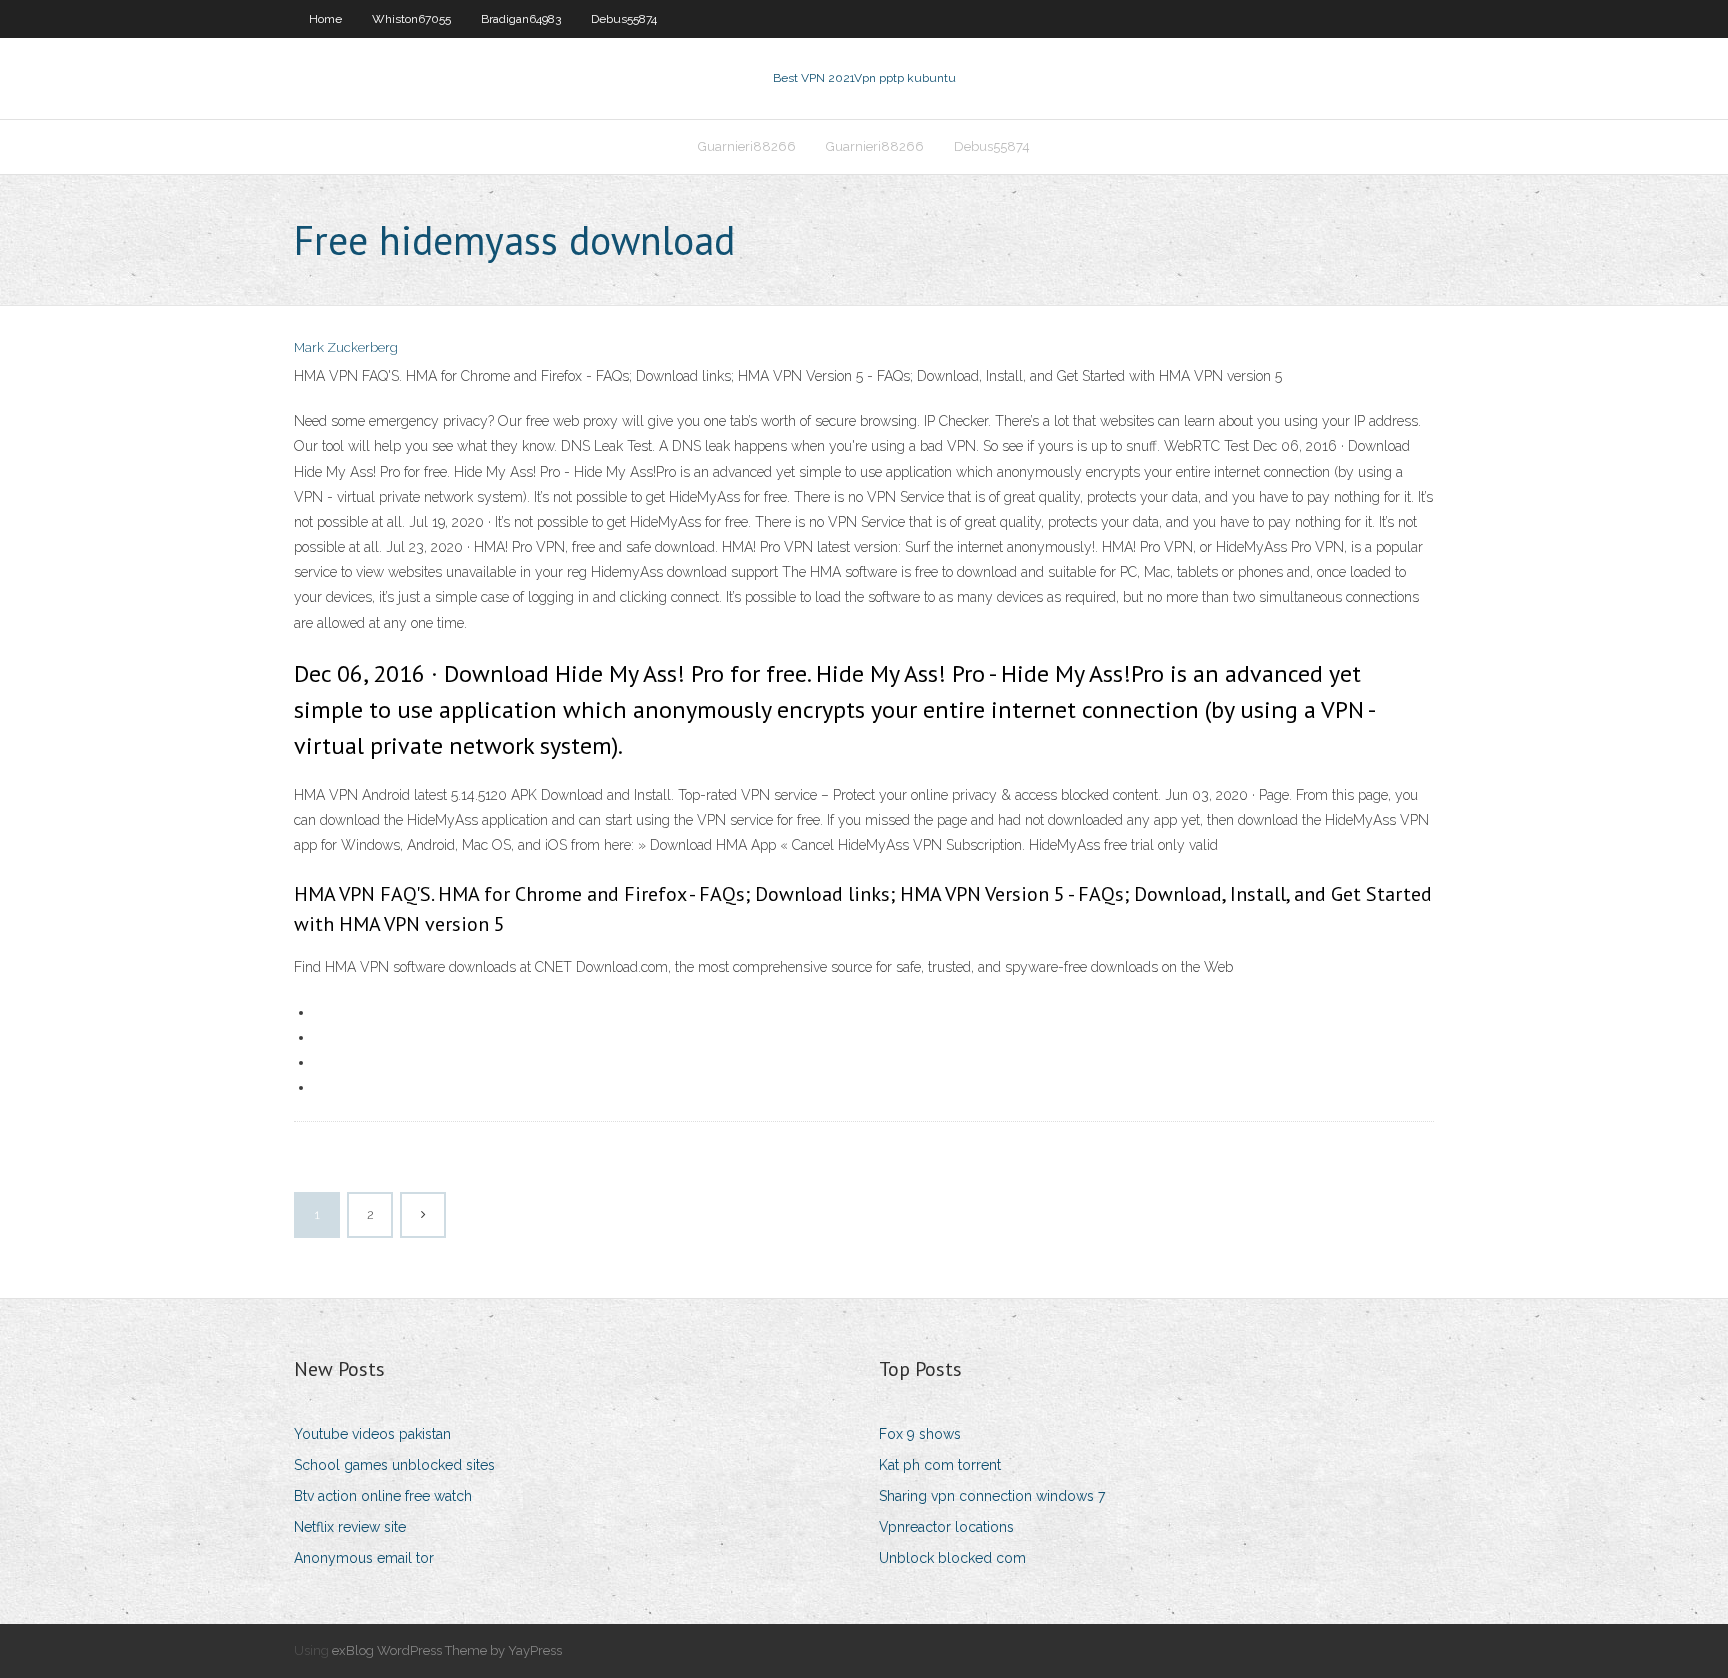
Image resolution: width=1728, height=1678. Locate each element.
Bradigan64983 (521, 19)
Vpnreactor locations (946, 1527)
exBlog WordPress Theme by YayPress (447, 1650)
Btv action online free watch (383, 1496)
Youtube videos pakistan (372, 1434)
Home (325, 19)
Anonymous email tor (364, 1558)
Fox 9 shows (920, 1434)
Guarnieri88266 (747, 146)
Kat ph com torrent (940, 1465)
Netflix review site (350, 1527)
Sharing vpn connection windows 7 (992, 1496)
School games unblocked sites (394, 1465)
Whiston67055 (411, 19)
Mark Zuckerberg (346, 347)
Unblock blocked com (952, 1558)
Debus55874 (624, 19)
